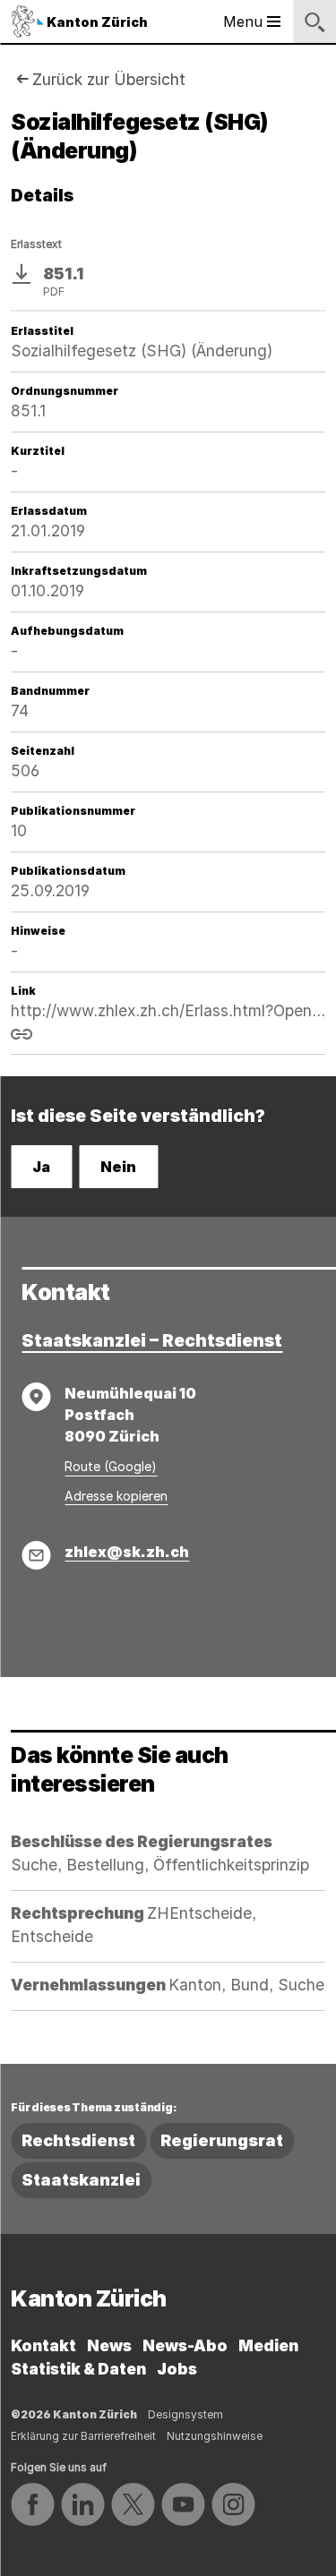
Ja (41, 1167)
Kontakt (43, 2345)
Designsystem (185, 2414)
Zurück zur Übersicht (109, 79)
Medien (268, 2345)
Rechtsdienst (78, 2140)
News (109, 2345)
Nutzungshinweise (215, 2436)
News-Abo (185, 2345)
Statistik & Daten (78, 2369)
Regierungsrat (222, 2140)
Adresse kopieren (116, 1496)
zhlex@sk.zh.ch (127, 1552)
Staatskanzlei (81, 2180)
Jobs (177, 2369)
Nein (118, 1167)
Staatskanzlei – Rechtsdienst (152, 1340)
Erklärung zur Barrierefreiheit (83, 2436)
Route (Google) (111, 1466)
